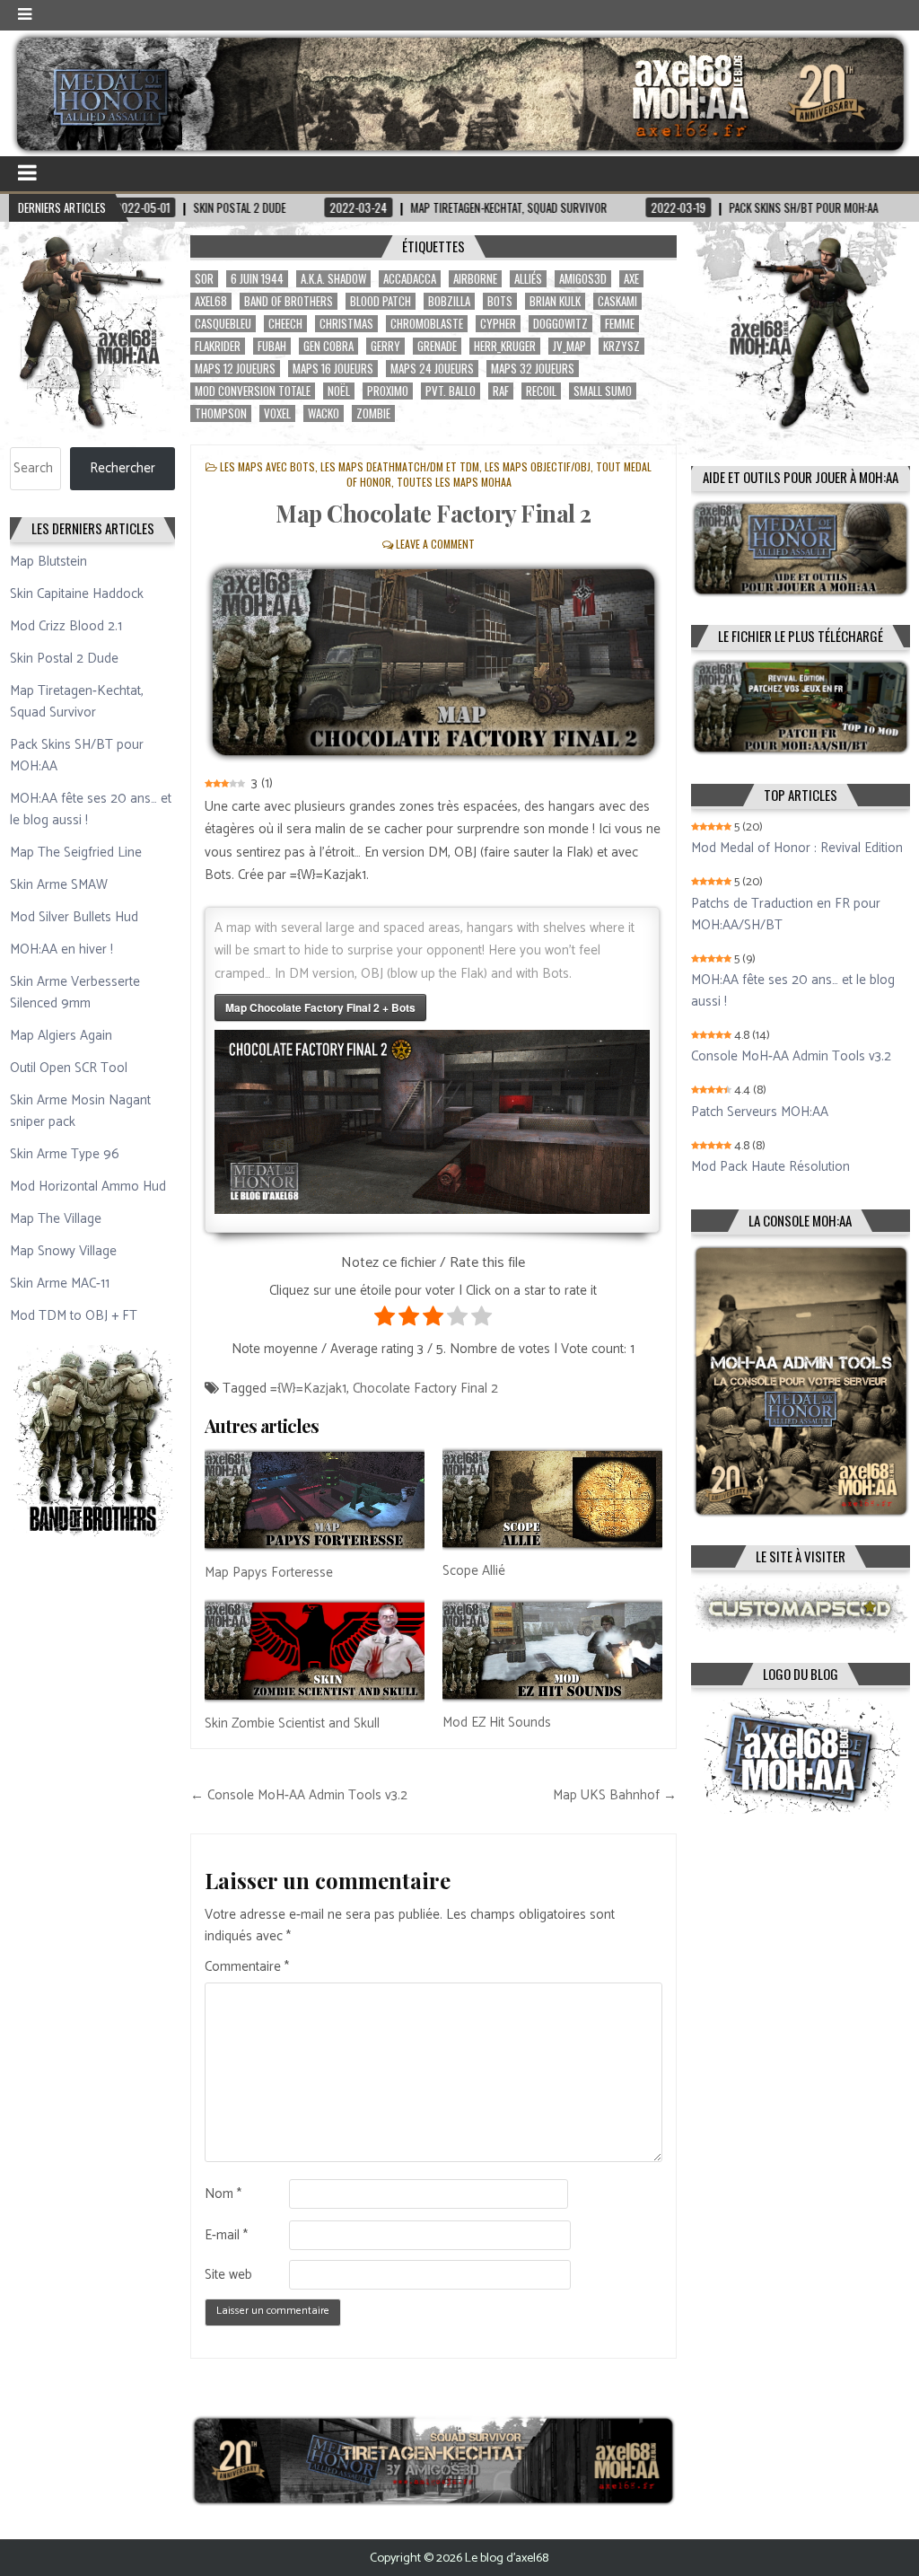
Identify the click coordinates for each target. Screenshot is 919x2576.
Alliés (528, 279)
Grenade (437, 346)
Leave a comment (435, 544)
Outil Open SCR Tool (69, 1068)
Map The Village (56, 1219)
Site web (228, 2275)
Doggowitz (560, 324)
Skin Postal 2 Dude (64, 659)
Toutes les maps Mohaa (454, 482)
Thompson (221, 413)
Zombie (373, 413)
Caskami (617, 301)
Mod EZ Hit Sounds (497, 1723)
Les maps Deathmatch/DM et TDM (400, 466)
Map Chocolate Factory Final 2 (433, 513)
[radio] (385, 1320)
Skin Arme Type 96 (65, 1154)
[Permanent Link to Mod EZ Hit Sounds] (552, 1650)
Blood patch (381, 301)
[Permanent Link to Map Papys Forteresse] (315, 1500)
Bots (500, 301)
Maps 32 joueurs (533, 369)
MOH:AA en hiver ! (61, 950)
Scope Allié (474, 1571)
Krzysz (621, 346)
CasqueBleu (223, 324)
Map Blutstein (48, 562)
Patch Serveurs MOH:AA (760, 1112)
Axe (631, 279)
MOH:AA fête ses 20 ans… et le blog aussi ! (91, 809)
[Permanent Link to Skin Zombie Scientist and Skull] (315, 1650)
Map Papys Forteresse (269, 1573)
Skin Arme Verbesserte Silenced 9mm (75, 993)
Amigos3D (583, 279)
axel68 (211, 301)
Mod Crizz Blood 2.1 (66, 626)
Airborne (475, 279)
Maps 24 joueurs (432, 369)
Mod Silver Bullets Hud (74, 917)
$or (204, 279)
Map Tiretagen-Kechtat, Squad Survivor (77, 702)
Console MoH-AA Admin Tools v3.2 (791, 1057)
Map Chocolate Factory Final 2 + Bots (320, 1007)
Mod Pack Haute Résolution (770, 1167)
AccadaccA (410, 279)
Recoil (541, 391)
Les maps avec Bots (267, 466)
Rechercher (123, 468)
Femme (620, 324)
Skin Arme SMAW (59, 885)
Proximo (388, 391)
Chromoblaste (427, 324)
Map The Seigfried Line (76, 853)
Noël (339, 391)
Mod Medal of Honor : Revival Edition (797, 848)
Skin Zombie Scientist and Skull (292, 1723)
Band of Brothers (289, 301)
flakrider (218, 346)
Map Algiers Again (61, 1036)
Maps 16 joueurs (333, 369)
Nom (223, 2194)
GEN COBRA (328, 346)
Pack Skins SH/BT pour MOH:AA (77, 756)
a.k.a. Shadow (333, 279)
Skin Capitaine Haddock (77, 594)
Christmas (346, 324)
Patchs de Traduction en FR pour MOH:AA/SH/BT (786, 915)
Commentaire (247, 1967)
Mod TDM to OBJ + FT (74, 1316)
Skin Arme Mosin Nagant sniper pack (80, 1111)
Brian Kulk (555, 301)
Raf (501, 391)
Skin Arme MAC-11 (60, 1284)
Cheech (285, 324)
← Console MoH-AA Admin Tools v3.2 (299, 1795)
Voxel (277, 413)
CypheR (498, 324)
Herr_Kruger (505, 346)
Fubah (272, 346)
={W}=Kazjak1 (308, 1389)
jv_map (569, 346)
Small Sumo (603, 391)
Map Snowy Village (63, 1251)
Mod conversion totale (253, 391)
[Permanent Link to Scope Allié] (552, 1499)
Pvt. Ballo (451, 391)
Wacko (324, 413)
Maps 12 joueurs (235, 369)
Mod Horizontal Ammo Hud (88, 1187)
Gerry (385, 346)
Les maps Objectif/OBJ (538, 466)
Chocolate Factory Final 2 (425, 1389)
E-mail (226, 2236)
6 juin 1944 (257, 279)
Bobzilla (449, 301)
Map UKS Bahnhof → (615, 1795)
